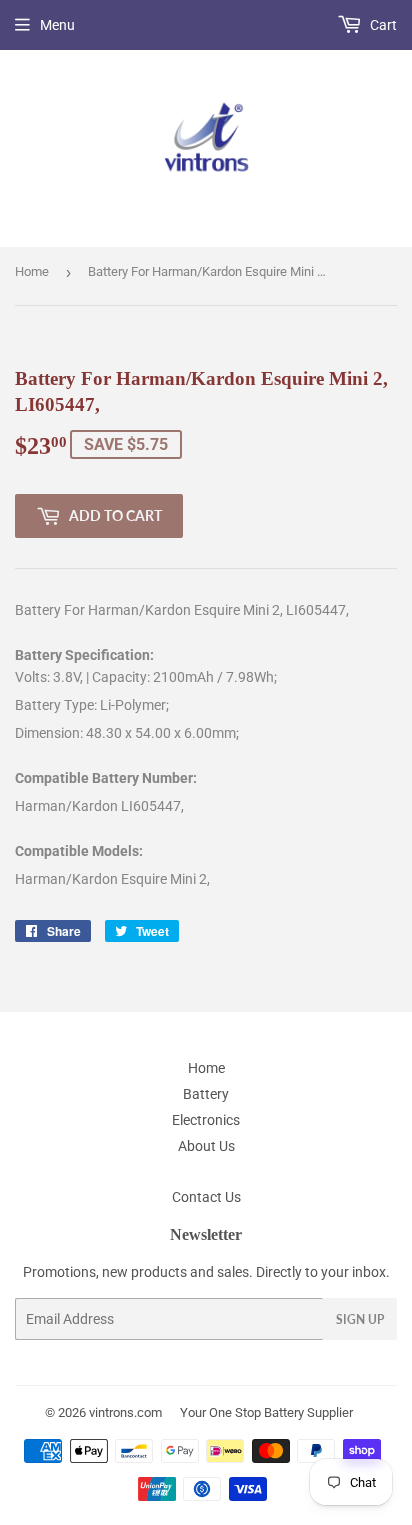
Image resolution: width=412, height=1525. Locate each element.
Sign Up (360, 1319)
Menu (57, 25)
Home (32, 271)
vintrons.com (125, 1412)
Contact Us (206, 1197)
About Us (206, 1146)
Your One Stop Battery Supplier (266, 1412)
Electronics (206, 1120)
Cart (382, 25)
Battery (206, 1094)
